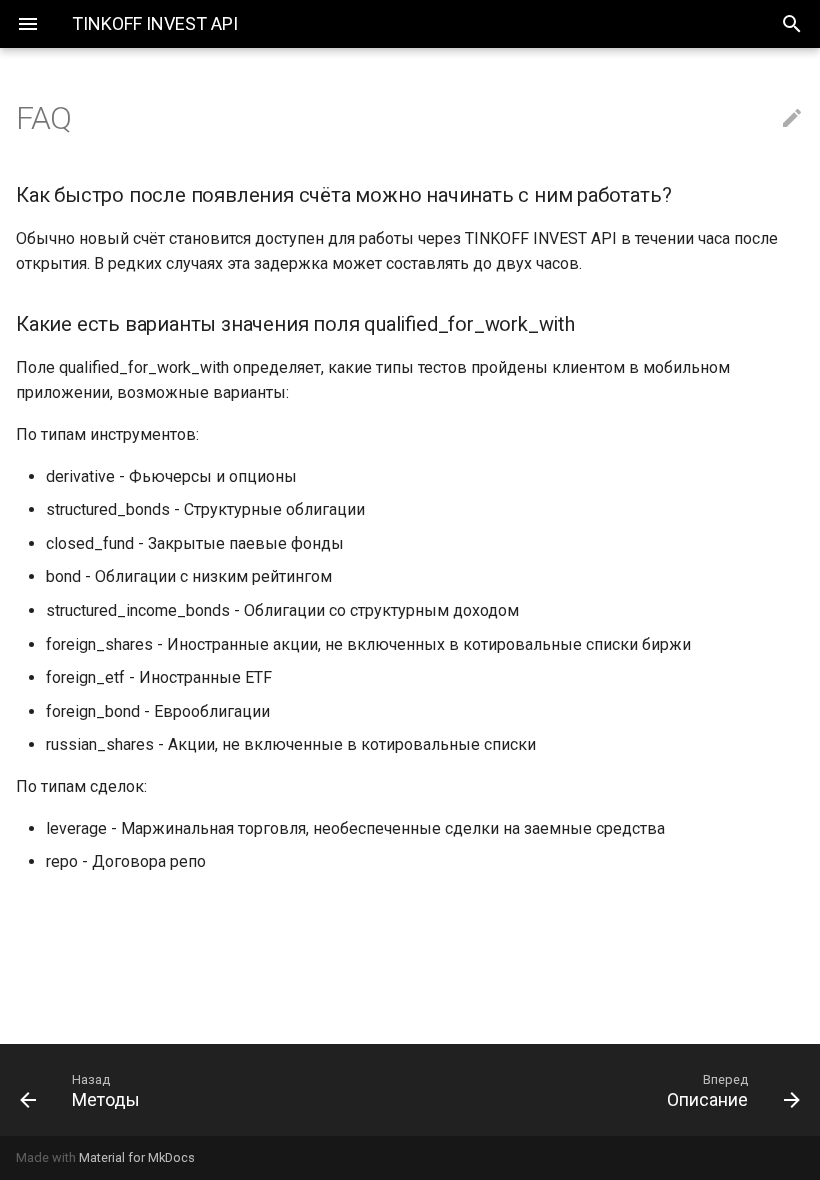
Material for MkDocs (137, 1157)
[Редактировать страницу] (792, 119)
